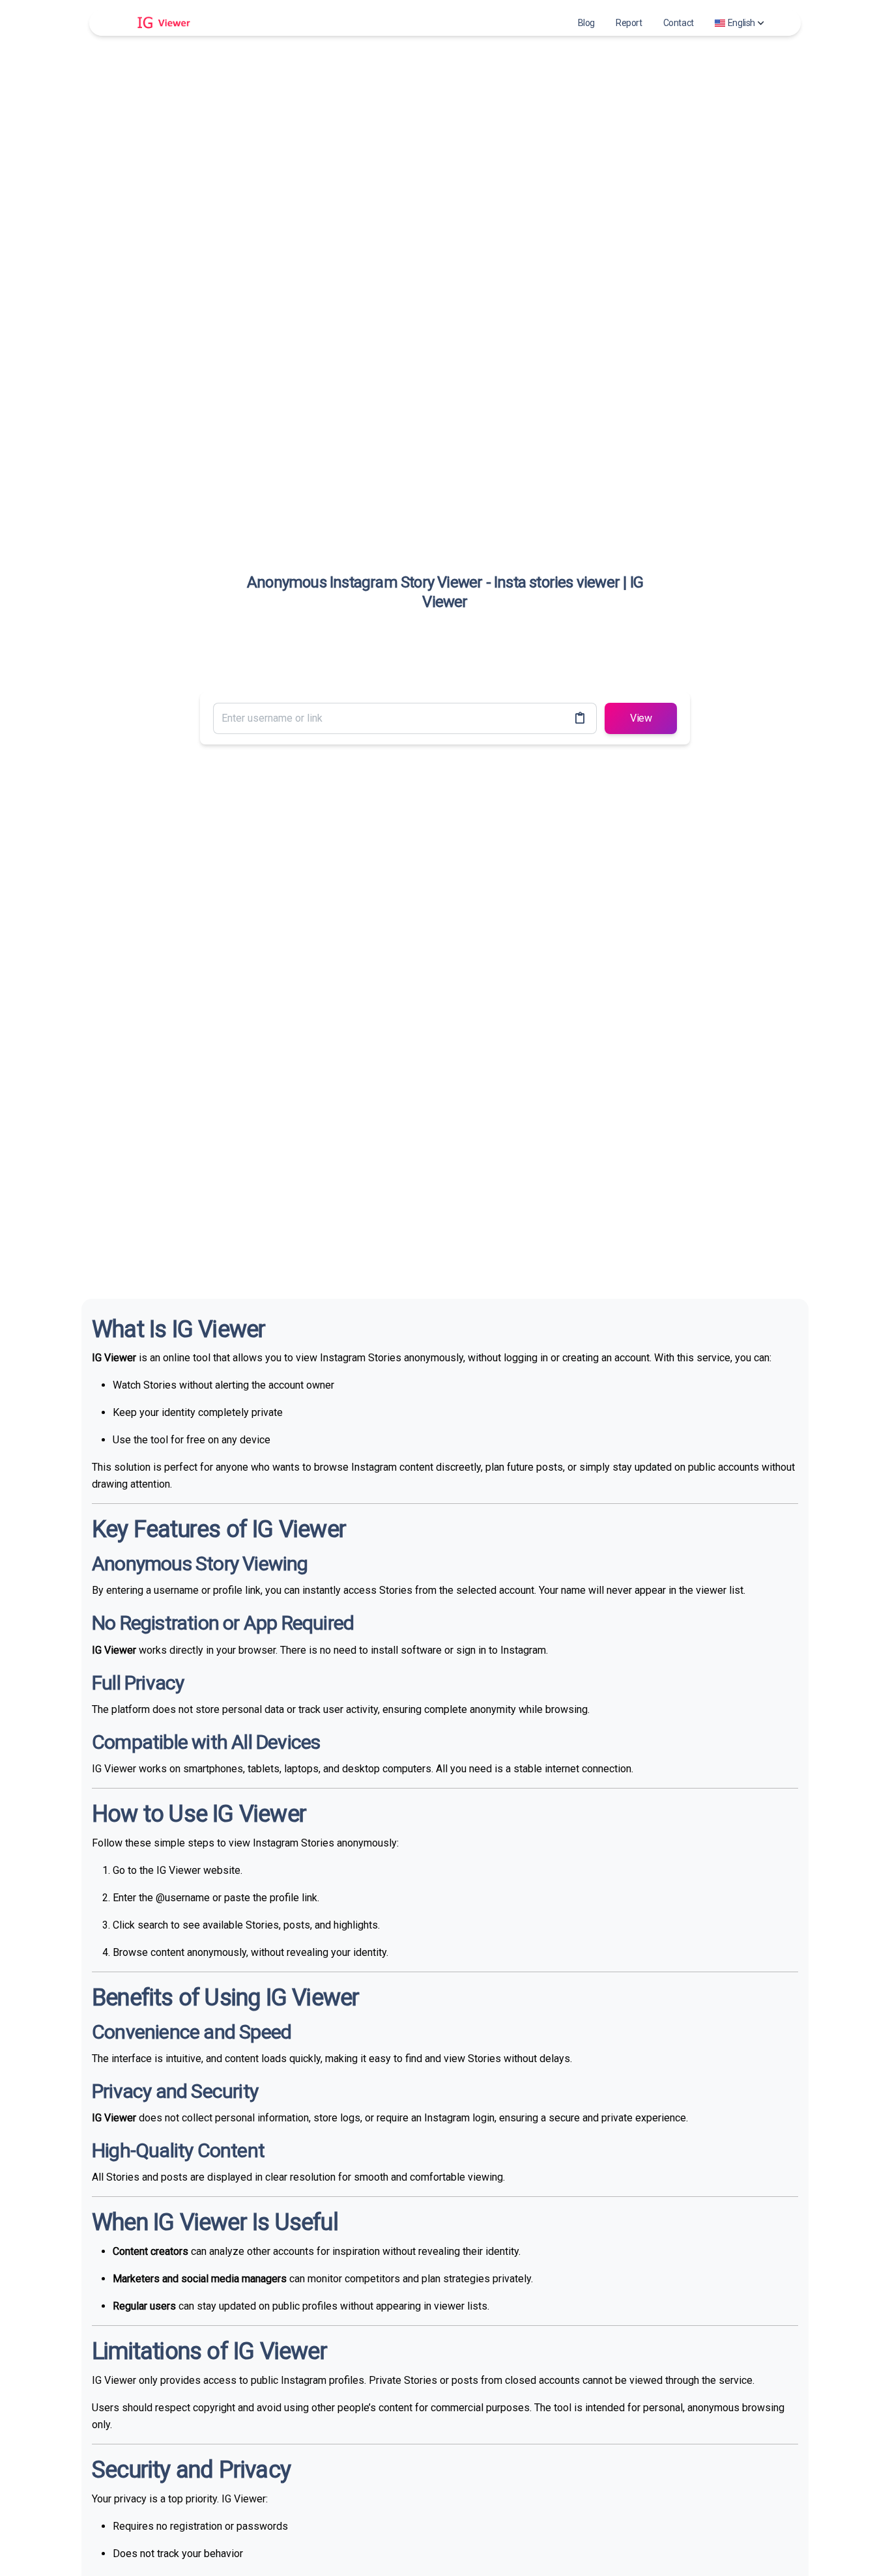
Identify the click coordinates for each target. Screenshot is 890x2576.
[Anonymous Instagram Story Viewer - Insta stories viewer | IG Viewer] (158, 23)
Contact (679, 23)
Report (629, 23)
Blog (586, 23)
